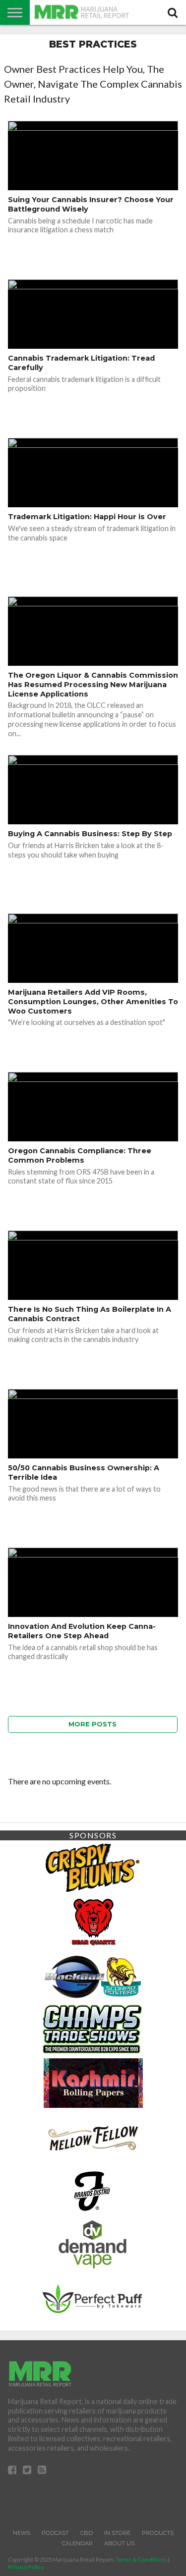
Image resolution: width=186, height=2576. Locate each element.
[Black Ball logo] (92, 1974)
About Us (119, 2543)
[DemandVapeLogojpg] (92, 2244)
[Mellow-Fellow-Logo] (92, 2136)
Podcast (55, 2533)
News (22, 2533)
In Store (117, 2533)
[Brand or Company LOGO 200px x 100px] (92, 1866)
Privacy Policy (26, 2567)
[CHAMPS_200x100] (92, 2028)
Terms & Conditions (141, 2559)
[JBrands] (92, 2190)
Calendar (77, 2543)
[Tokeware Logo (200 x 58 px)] (92, 2297)
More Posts (93, 1724)
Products (158, 2533)
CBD (87, 2533)
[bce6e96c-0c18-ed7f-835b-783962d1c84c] (92, 1920)
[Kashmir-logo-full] (93, 2082)
